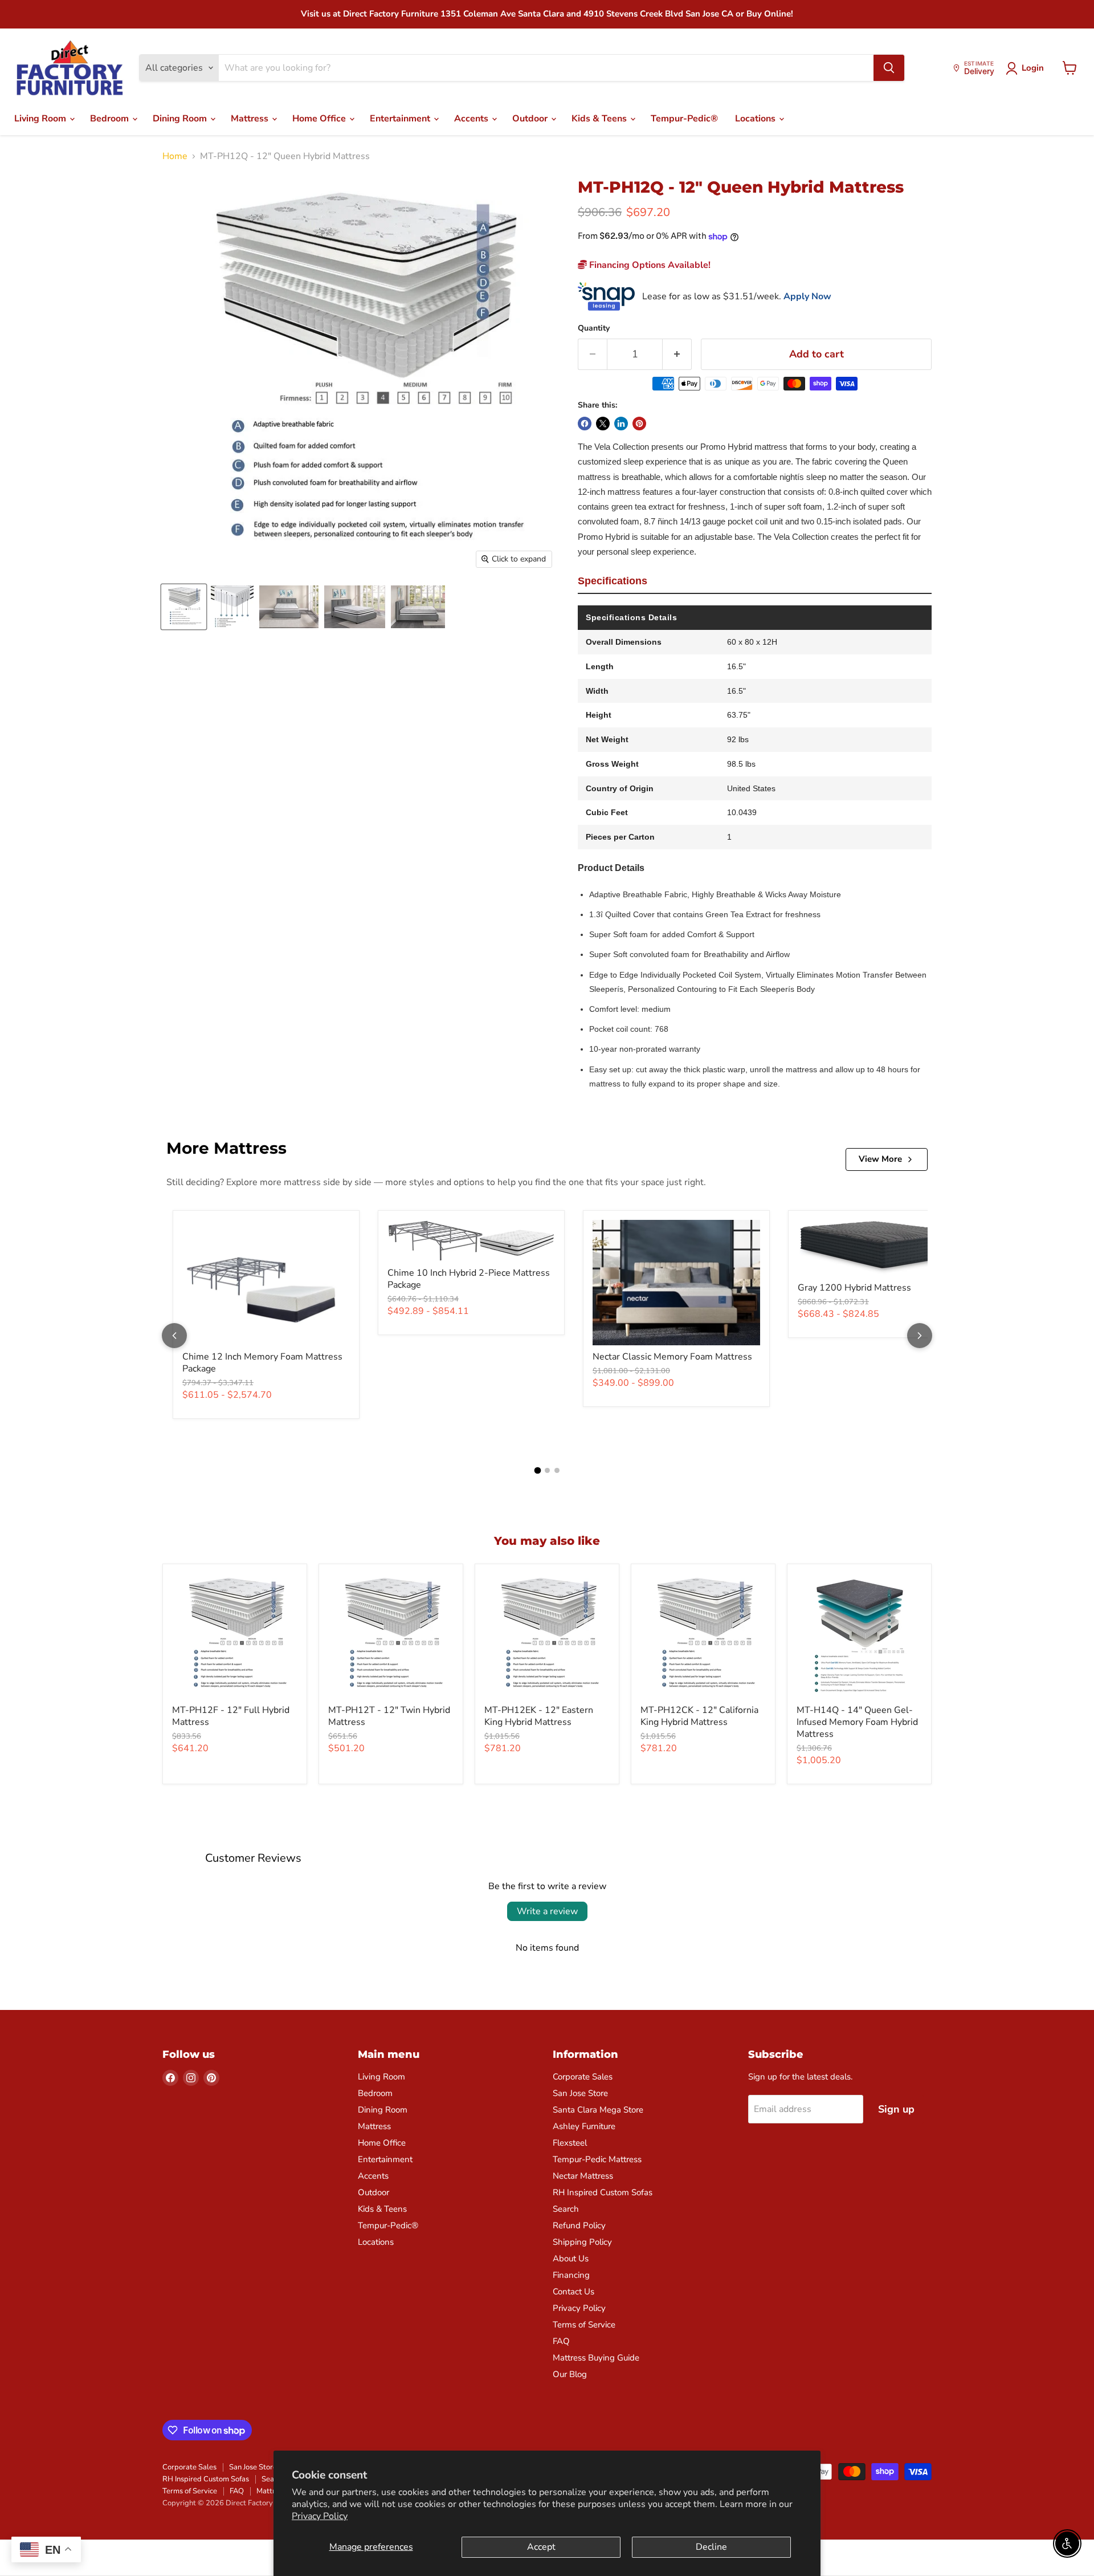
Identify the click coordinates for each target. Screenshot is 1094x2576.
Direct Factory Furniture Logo (70, 68)
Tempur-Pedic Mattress (597, 2159)
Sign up (896, 2109)
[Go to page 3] (557, 1470)
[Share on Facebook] (585, 424)
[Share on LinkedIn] (621, 424)
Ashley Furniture (584, 2126)
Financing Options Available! (649, 265)
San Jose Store (580, 2093)
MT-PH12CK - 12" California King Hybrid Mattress (699, 1716)
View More (880, 1159)
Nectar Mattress (583, 2176)
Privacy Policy (320, 2516)
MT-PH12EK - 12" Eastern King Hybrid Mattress (539, 1716)
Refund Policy (579, 2225)
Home (175, 156)
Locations (756, 119)
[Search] (889, 68)
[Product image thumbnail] (232, 607)
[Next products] (920, 1336)
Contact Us (573, 2292)
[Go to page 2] (547, 1470)
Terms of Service (584, 2325)
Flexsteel (570, 2143)
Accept (541, 2547)
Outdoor (531, 119)
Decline (711, 2547)
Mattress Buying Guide (596, 2358)
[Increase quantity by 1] (677, 354)
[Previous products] (174, 1336)
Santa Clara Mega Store (598, 2110)
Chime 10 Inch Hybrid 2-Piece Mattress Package (469, 1279)
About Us (571, 2258)
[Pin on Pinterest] (639, 424)
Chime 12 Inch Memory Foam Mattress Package (262, 1363)
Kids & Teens (600, 119)
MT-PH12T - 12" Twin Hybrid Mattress (389, 1716)
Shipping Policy (582, 2242)
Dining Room (181, 119)
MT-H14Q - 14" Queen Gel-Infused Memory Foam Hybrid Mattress (857, 1722)
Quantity (594, 328)
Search (566, 2209)
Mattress (251, 119)
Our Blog (570, 2374)
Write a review (547, 1911)
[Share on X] (603, 424)
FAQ (561, 2341)
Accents (472, 119)
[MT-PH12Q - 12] (184, 607)
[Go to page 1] (537, 1470)
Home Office (320, 119)
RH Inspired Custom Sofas (603, 2192)
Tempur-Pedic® (684, 119)
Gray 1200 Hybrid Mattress (854, 1288)
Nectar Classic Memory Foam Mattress (672, 1357)
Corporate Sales (583, 2077)
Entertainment (401, 119)
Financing (571, 2275)
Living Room (41, 119)
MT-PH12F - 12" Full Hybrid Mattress (231, 1716)
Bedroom (111, 119)
